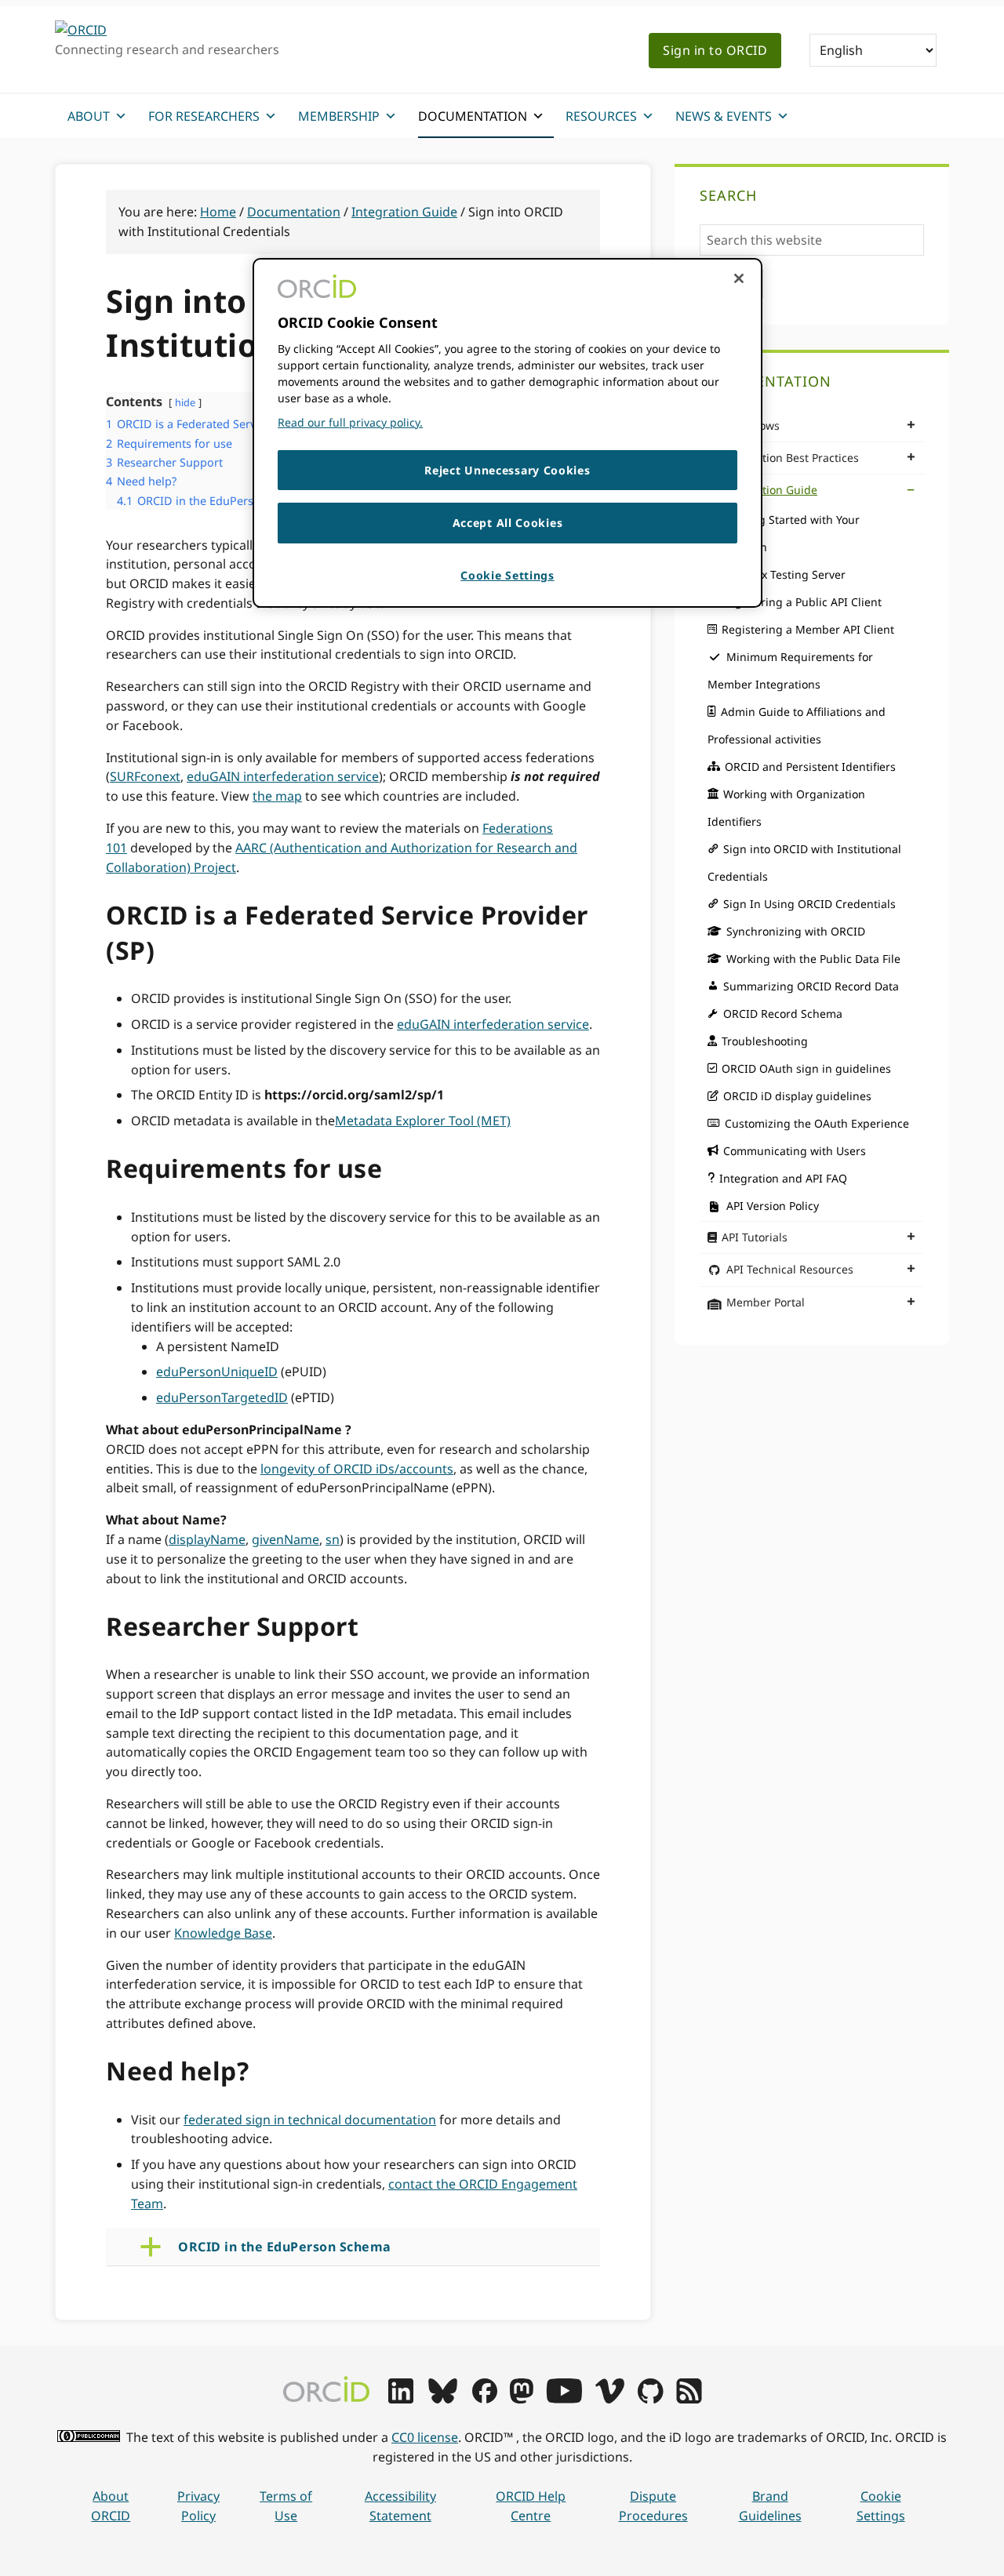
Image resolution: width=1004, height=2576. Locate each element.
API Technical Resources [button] (790, 1269)
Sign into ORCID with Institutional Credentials (804, 863)
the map (277, 796)
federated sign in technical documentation (310, 2120)
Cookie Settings (881, 2506)
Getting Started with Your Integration (784, 533)
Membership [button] (339, 116)
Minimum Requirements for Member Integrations (790, 670)
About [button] (89, 116)
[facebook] (485, 2399)
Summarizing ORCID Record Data (811, 986)
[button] (366, 2247)
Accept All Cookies (508, 523)
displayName (207, 1539)
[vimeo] (609, 2399)
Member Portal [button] (766, 1302)
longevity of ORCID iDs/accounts (357, 1469)
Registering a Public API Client (802, 602)
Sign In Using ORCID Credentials (809, 904)
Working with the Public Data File (813, 959)
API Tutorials (755, 1237)
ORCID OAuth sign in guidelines (806, 1068)
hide (185, 402)
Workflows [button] (753, 425)
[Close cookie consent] (739, 278)
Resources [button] (601, 116)
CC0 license (425, 2437)
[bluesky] (443, 2399)
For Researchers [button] (204, 116)
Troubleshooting (765, 1041)
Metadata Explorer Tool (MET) (423, 1121)
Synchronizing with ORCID (796, 931)
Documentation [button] (473, 116)
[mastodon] (522, 2399)
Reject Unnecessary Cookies (507, 470)
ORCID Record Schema (783, 1014)
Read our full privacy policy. (350, 422)
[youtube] (564, 2399)
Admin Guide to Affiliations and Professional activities (797, 725)
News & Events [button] (724, 116)
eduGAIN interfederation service (283, 776)
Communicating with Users (795, 1151)
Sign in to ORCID (715, 50)
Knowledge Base (223, 1933)
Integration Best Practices (791, 458)
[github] (650, 2399)
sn (333, 1539)
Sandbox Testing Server (784, 574)
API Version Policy (773, 1206)
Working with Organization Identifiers (786, 808)
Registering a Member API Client (808, 629)
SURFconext (145, 776)
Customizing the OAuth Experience (817, 1123)
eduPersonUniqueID (217, 1372)
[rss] (689, 2399)
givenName (286, 1539)
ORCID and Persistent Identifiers (810, 767)
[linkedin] (401, 2399)
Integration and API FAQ (783, 1178)
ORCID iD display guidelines (797, 1096)
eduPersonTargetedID (222, 1397)
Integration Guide (770, 490)
